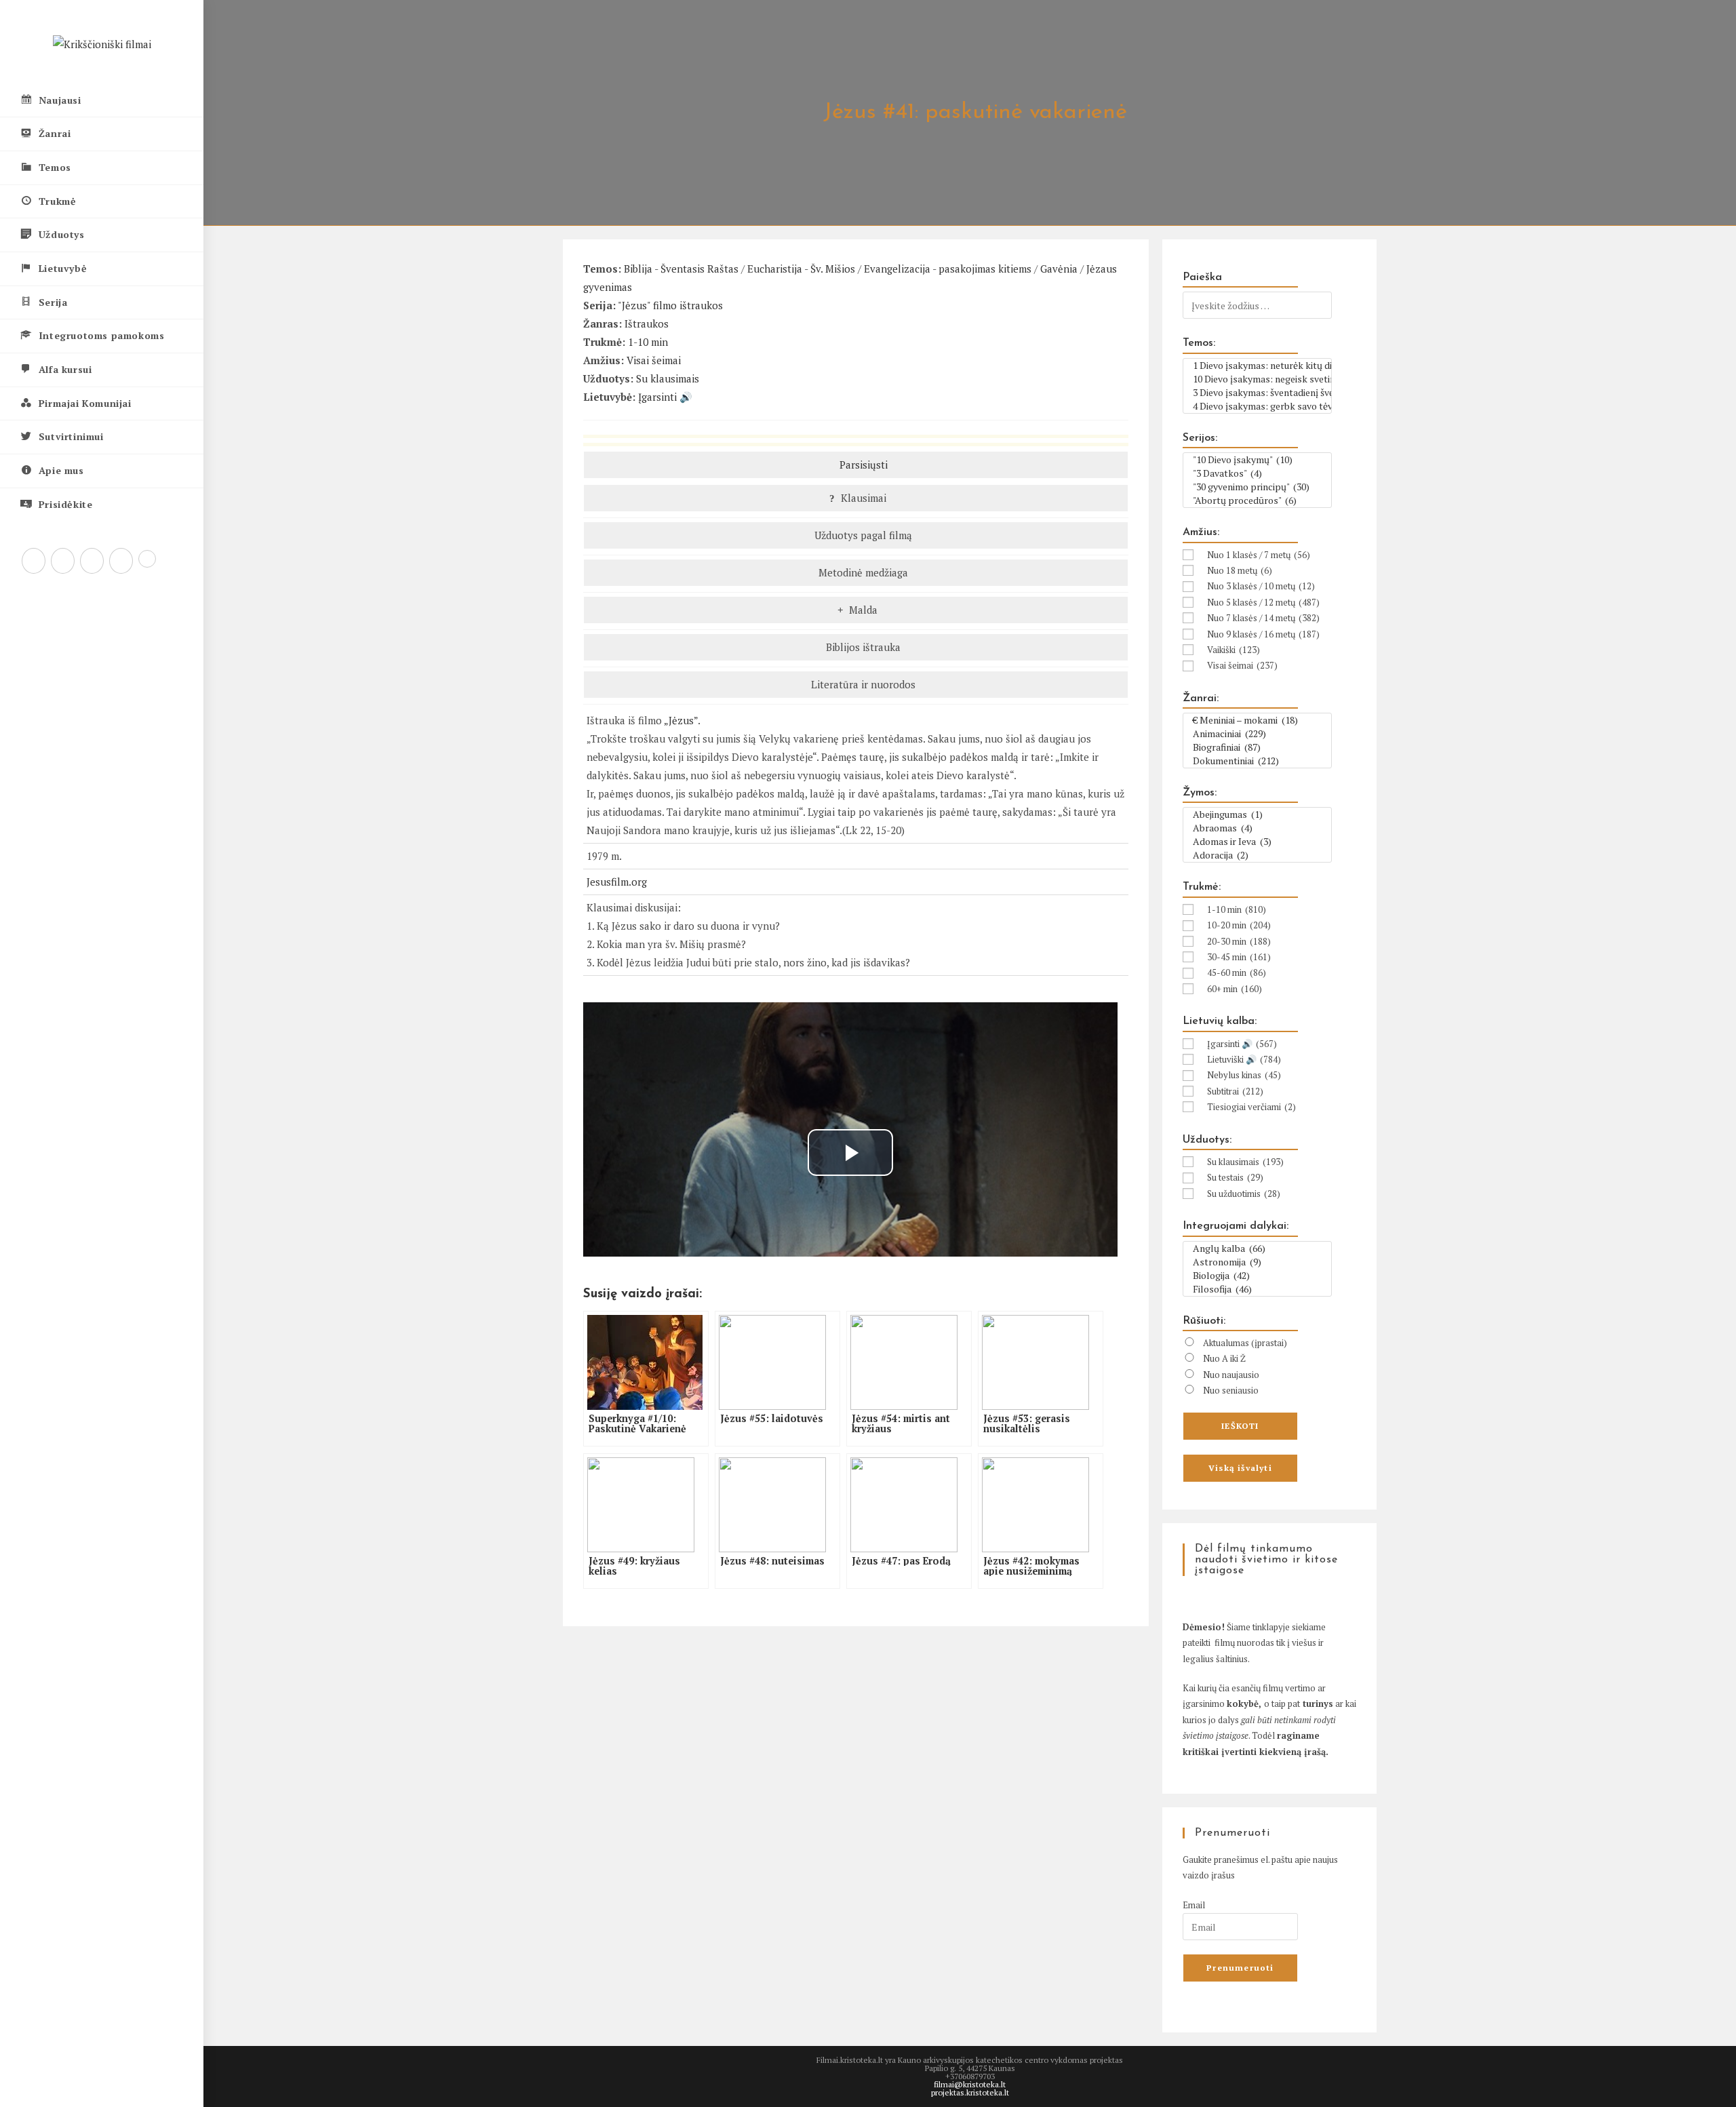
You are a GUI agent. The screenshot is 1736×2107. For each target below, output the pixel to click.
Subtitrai (1235, 1091)
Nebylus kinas (1244, 1075)
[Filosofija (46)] (1257, 1289)
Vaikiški (1234, 650)
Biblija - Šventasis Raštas (681, 269)
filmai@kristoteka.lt (970, 2084)
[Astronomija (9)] (1257, 1262)
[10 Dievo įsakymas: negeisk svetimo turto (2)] (1257, 379)
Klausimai (862, 498)
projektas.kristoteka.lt (970, 2092)
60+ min (1235, 989)
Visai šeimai (654, 360)
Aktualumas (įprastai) (1245, 1343)
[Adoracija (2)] (1257, 855)
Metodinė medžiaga (862, 572)
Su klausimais (668, 378)
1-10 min (648, 342)
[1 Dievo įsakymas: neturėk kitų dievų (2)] (1257, 366)
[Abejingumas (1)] (1257, 814)
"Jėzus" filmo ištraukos (670, 305)
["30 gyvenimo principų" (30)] (1257, 487)
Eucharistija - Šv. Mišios (801, 269)
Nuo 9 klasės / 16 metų (1263, 634)
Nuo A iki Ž (1224, 1358)
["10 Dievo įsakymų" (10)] (1257, 460)
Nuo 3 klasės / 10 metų (1261, 586)
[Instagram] (92, 561)
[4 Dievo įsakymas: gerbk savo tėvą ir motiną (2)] (1257, 406)
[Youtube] (121, 561)
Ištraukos (647, 323)
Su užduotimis (1244, 1194)
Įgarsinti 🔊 (665, 397)
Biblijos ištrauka (862, 647)
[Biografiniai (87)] (1257, 747)
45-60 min (1237, 972)
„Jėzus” (681, 720)
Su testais (1235, 1177)
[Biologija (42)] (1257, 1276)
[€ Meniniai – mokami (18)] (1257, 720)
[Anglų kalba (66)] (1257, 1248)
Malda (862, 610)
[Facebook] (63, 561)
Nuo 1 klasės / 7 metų (1259, 555)
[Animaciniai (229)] (1257, 734)
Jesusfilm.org (617, 882)
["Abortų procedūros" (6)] (1257, 500)
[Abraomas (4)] (1257, 828)
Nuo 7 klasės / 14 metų (1263, 618)
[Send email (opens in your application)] (147, 559)
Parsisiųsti (862, 465)
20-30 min (1239, 941)
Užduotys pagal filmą (862, 535)
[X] (34, 561)
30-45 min (1239, 957)
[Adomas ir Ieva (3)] (1257, 842)
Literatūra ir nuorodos (862, 684)
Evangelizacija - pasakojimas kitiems (948, 269)
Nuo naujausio (1231, 1375)
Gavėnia (1059, 269)
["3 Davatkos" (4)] (1257, 473)
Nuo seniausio (1231, 1390)
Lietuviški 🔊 (1244, 1059)
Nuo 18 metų (1240, 570)
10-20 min (1239, 925)
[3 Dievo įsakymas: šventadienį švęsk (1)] (1257, 393)
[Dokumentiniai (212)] (1257, 761)
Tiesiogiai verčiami (1251, 1107)
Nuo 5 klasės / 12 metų (1263, 602)
